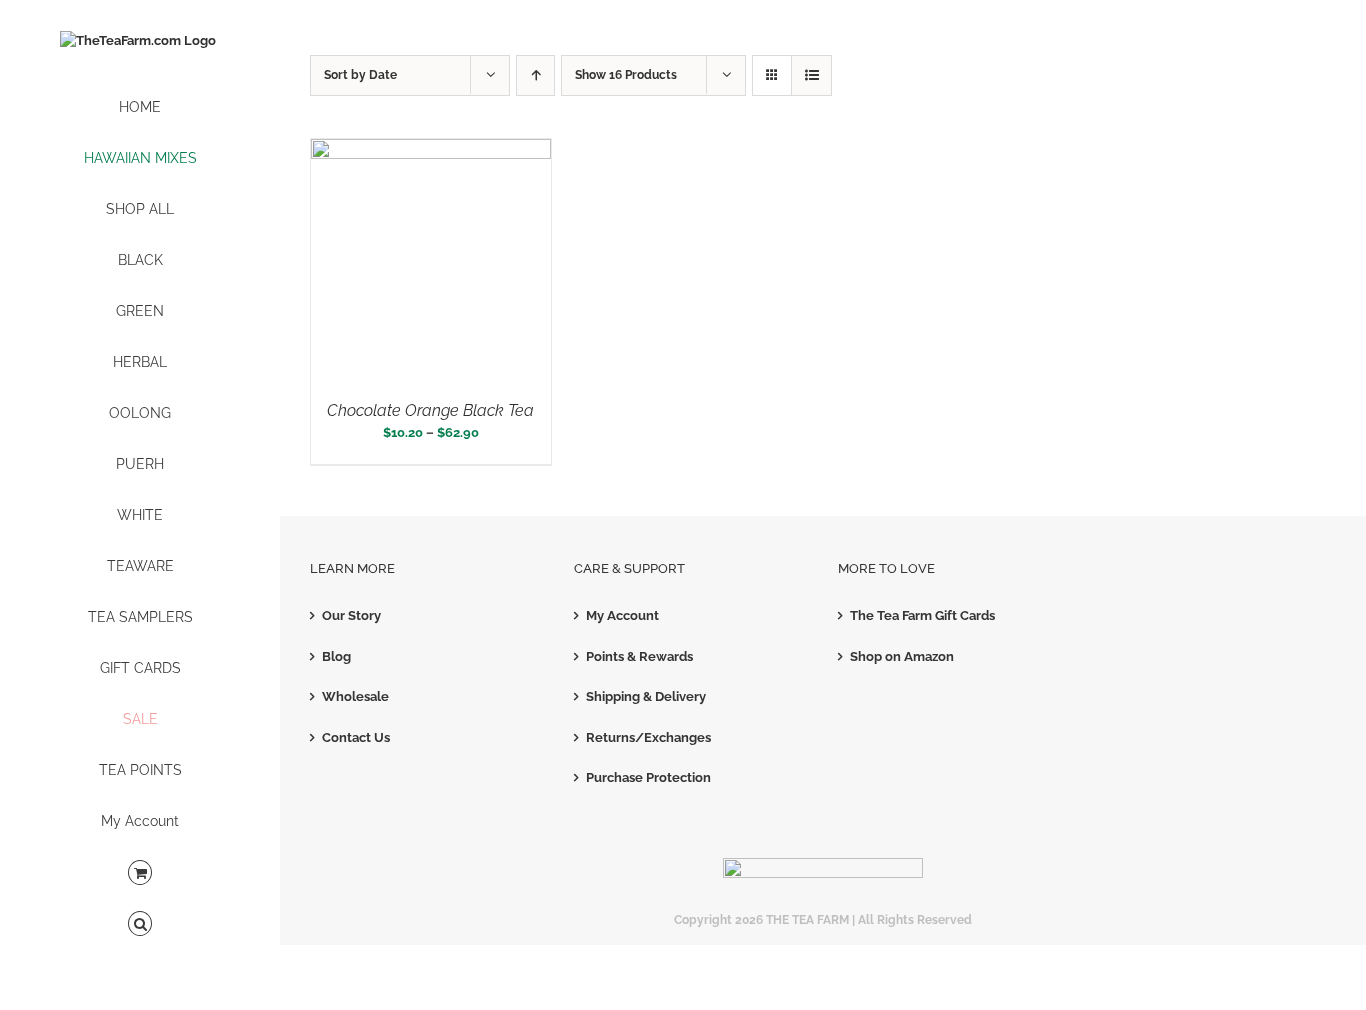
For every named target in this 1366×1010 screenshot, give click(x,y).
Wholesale (355, 696)
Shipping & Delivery (646, 696)
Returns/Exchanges (648, 737)
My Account (622, 615)
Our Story (351, 615)
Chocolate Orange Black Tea (430, 410)
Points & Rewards (639, 656)
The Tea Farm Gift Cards (922, 615)
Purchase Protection (648, 777)
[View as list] (811, 75)
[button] (140, 924)
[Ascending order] (535, 75)
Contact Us (356, 737)
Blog (336, 656)
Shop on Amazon (902, 656)
